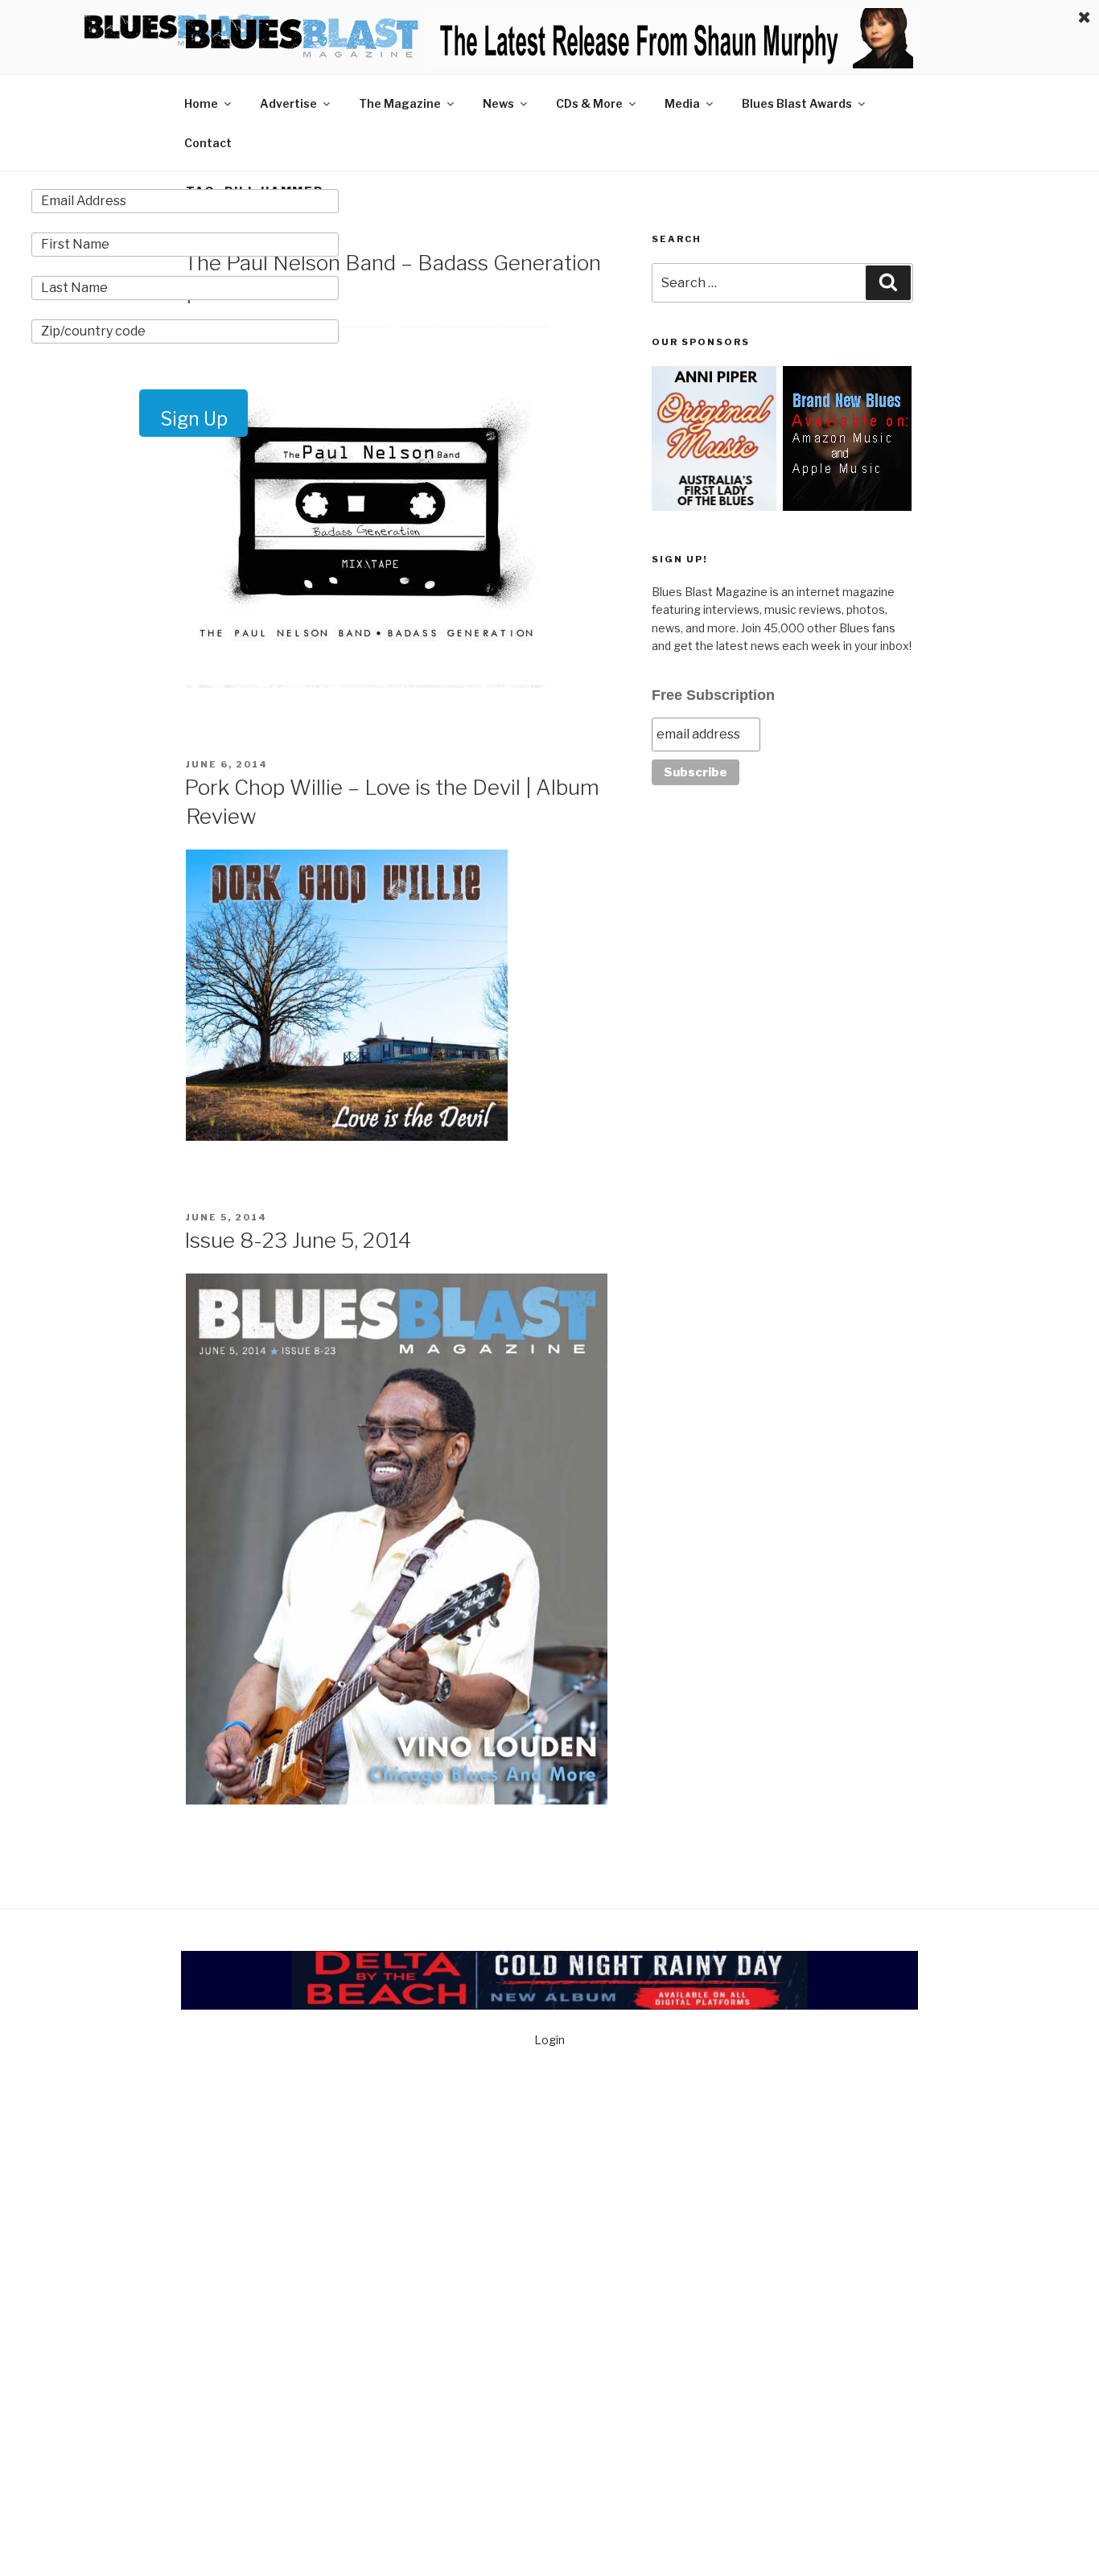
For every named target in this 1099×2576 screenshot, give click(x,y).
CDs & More (589, 103)
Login (549, 2040)
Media (682, 103)
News (498, 103)
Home (201, 103)
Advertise (288, 103)
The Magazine (400, 103)
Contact (208, 143)
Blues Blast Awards (797, 103)
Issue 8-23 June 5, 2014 (298, 1240)
